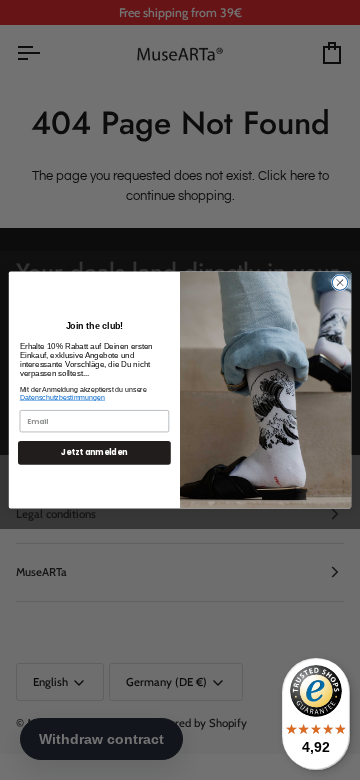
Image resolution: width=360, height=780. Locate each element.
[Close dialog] (339, 282)
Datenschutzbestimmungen (62, 397)
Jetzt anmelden (94, 452)
